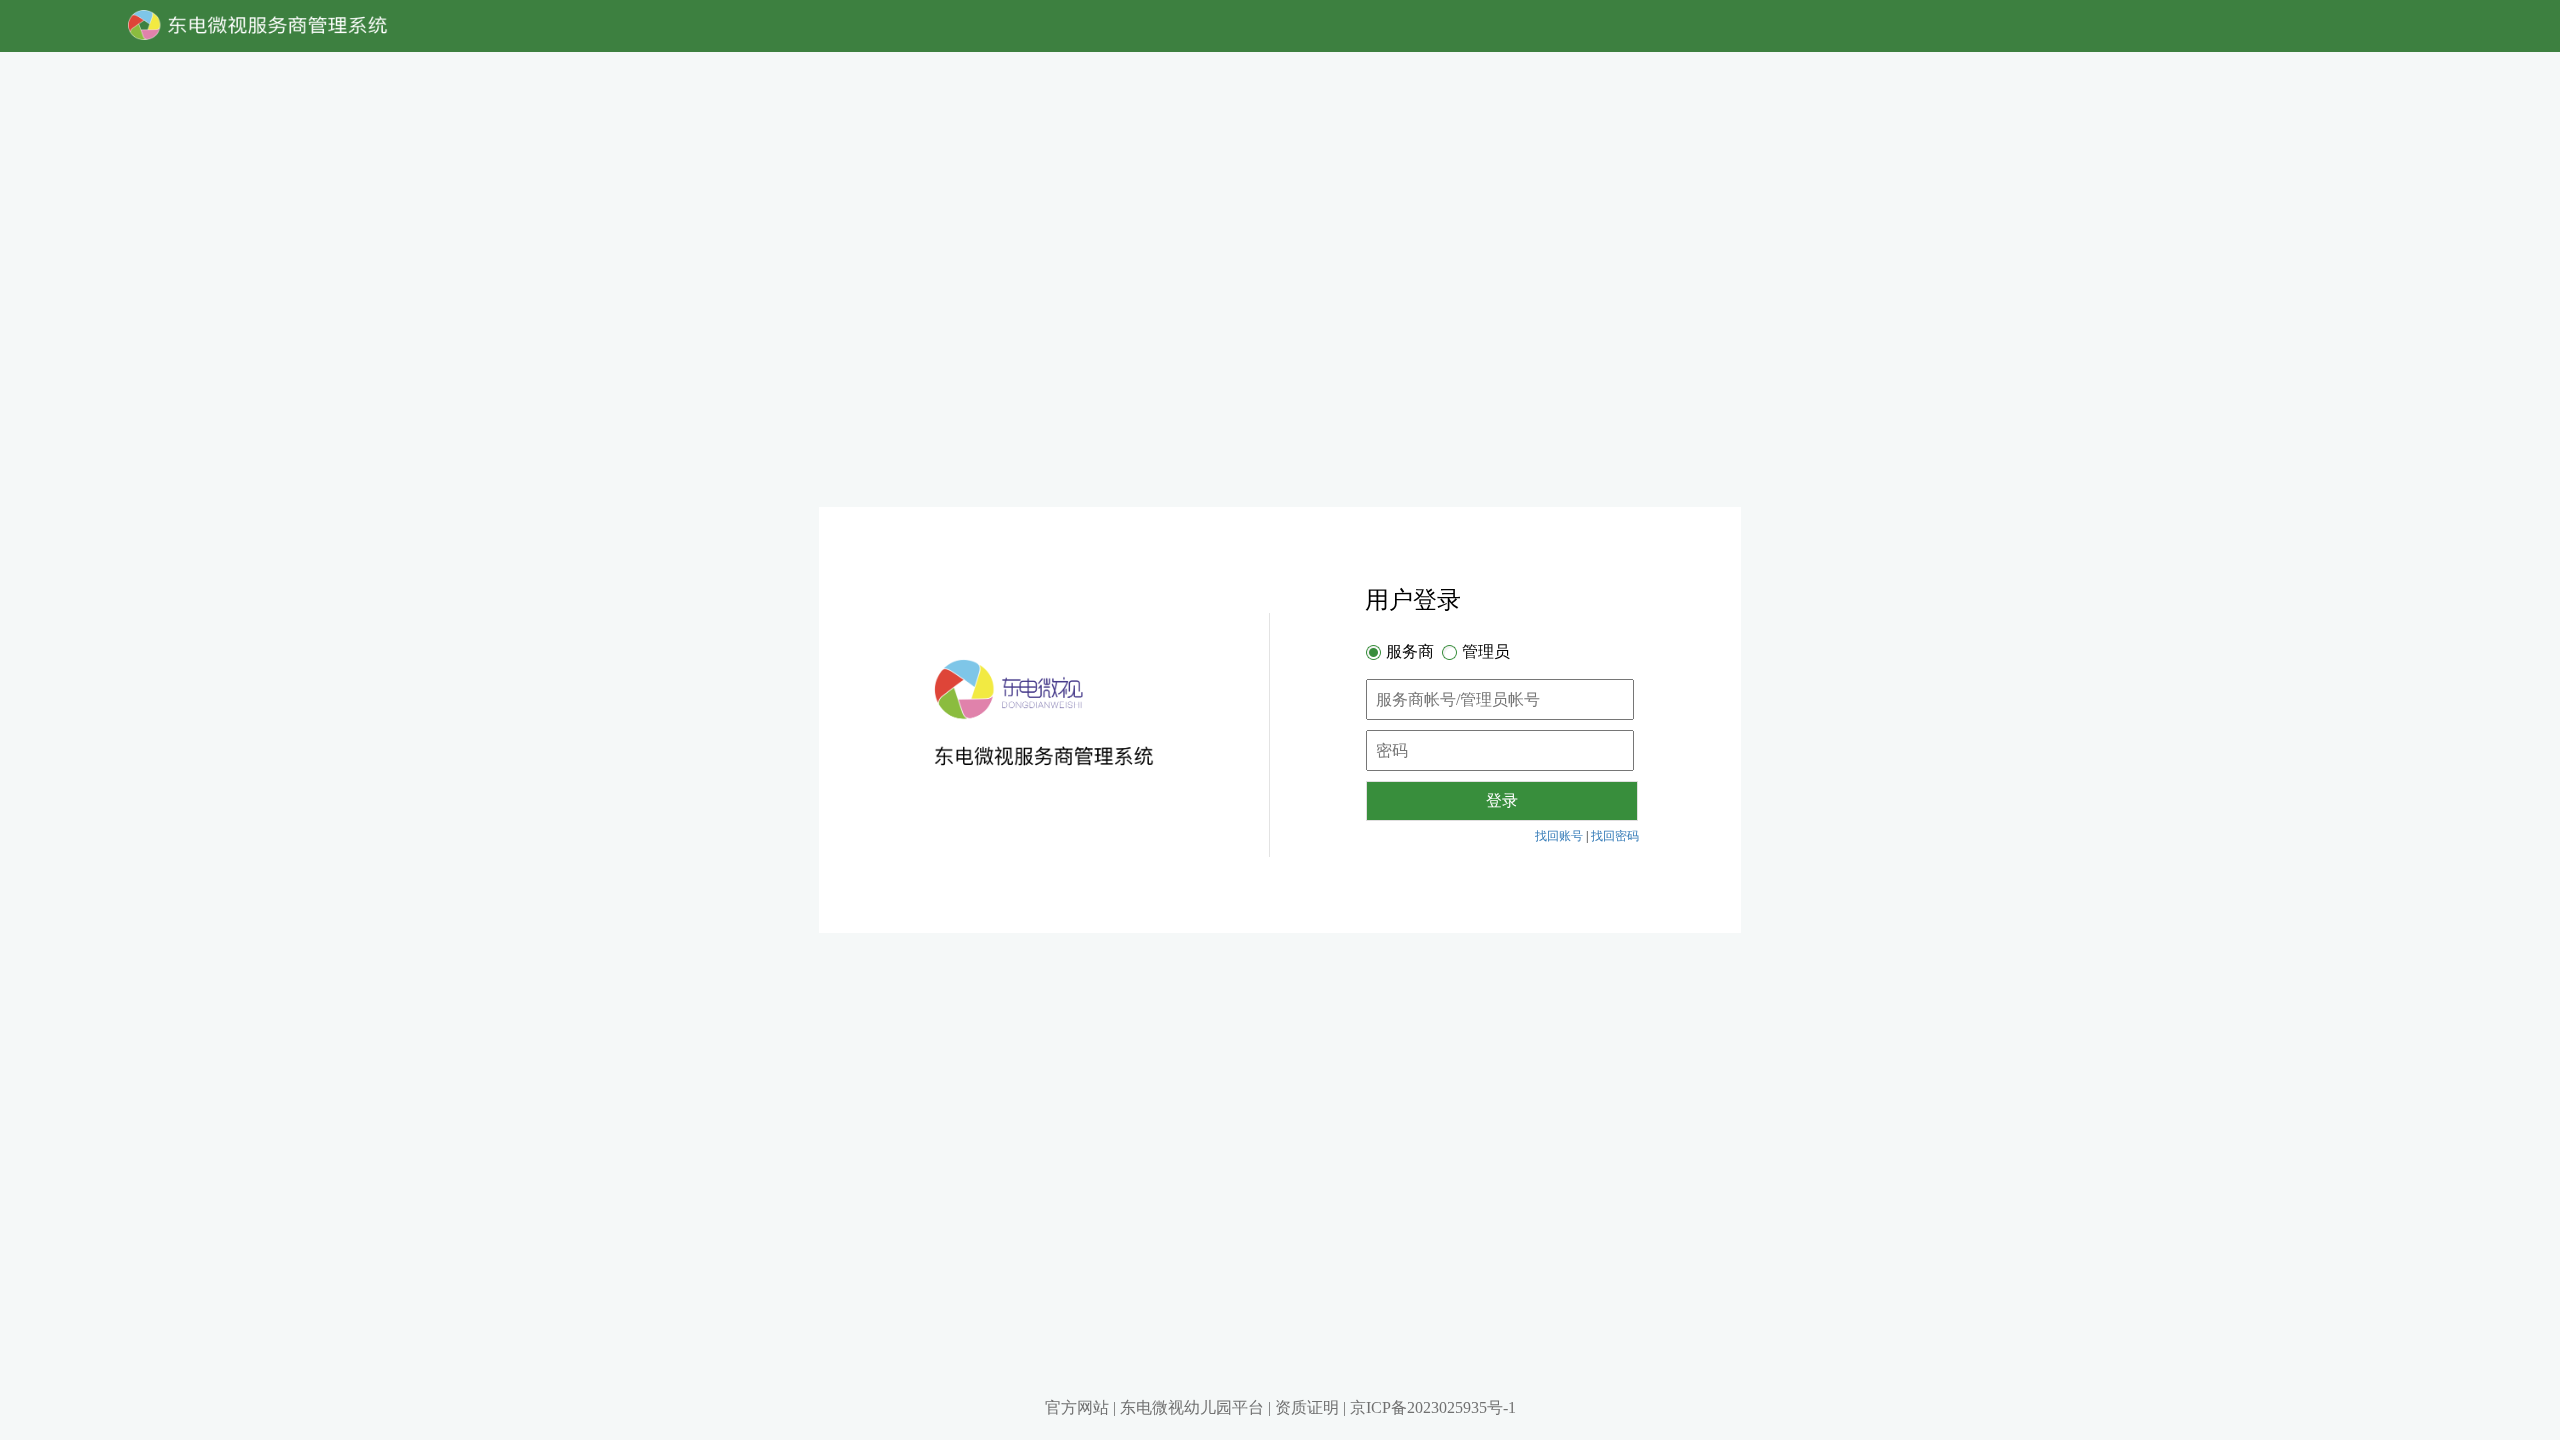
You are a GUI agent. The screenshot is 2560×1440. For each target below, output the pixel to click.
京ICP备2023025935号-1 (1433, 1407)
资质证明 (1307, 1407)
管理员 (1486, 651)
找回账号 (1559, 836)
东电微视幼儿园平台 (1192, 1407)
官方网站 (1077, 1407)
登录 (1502, 800)
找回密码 (1615, 836)
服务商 (1410, 651)
